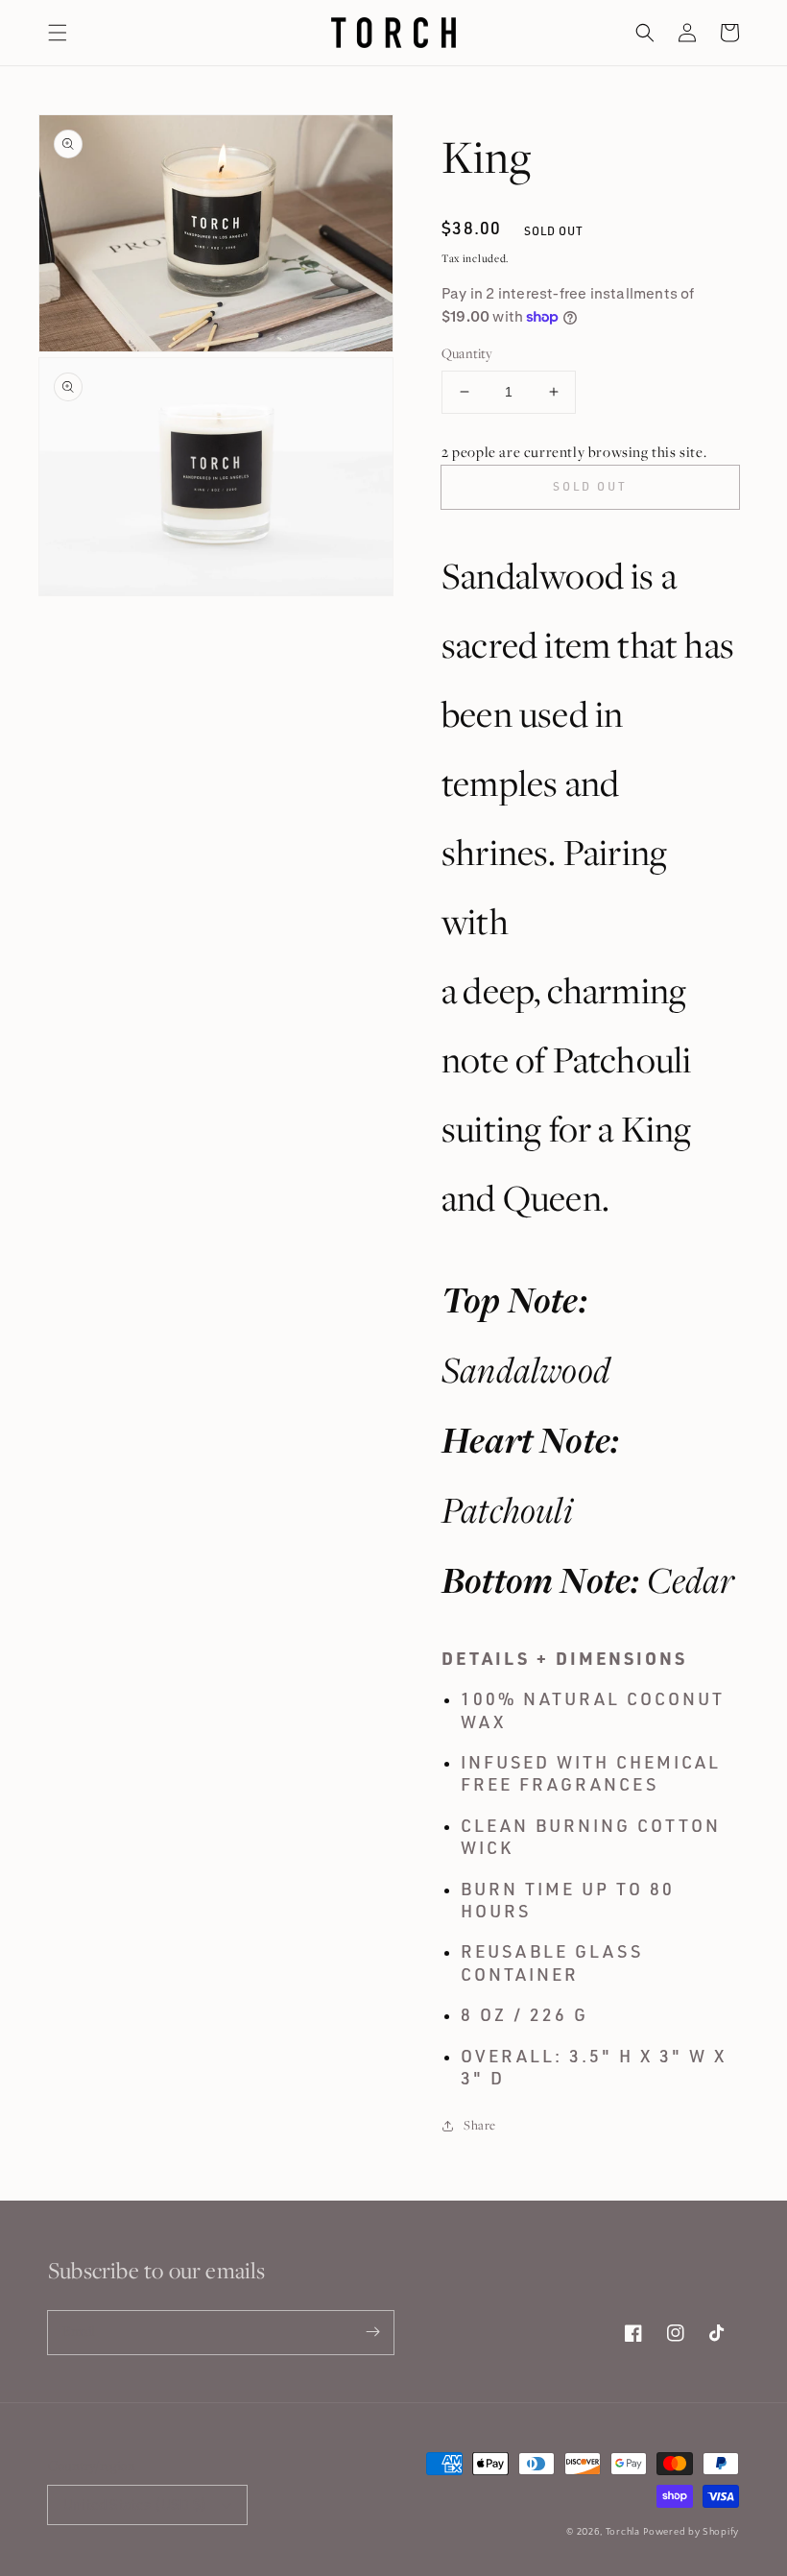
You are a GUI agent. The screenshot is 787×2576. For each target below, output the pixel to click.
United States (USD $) (135, 2504)
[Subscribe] (372, 2332)
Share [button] (480, 2125)
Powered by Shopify (691, 2532)
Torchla (623, 2532)
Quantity (467, 353)
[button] (58, 33)
